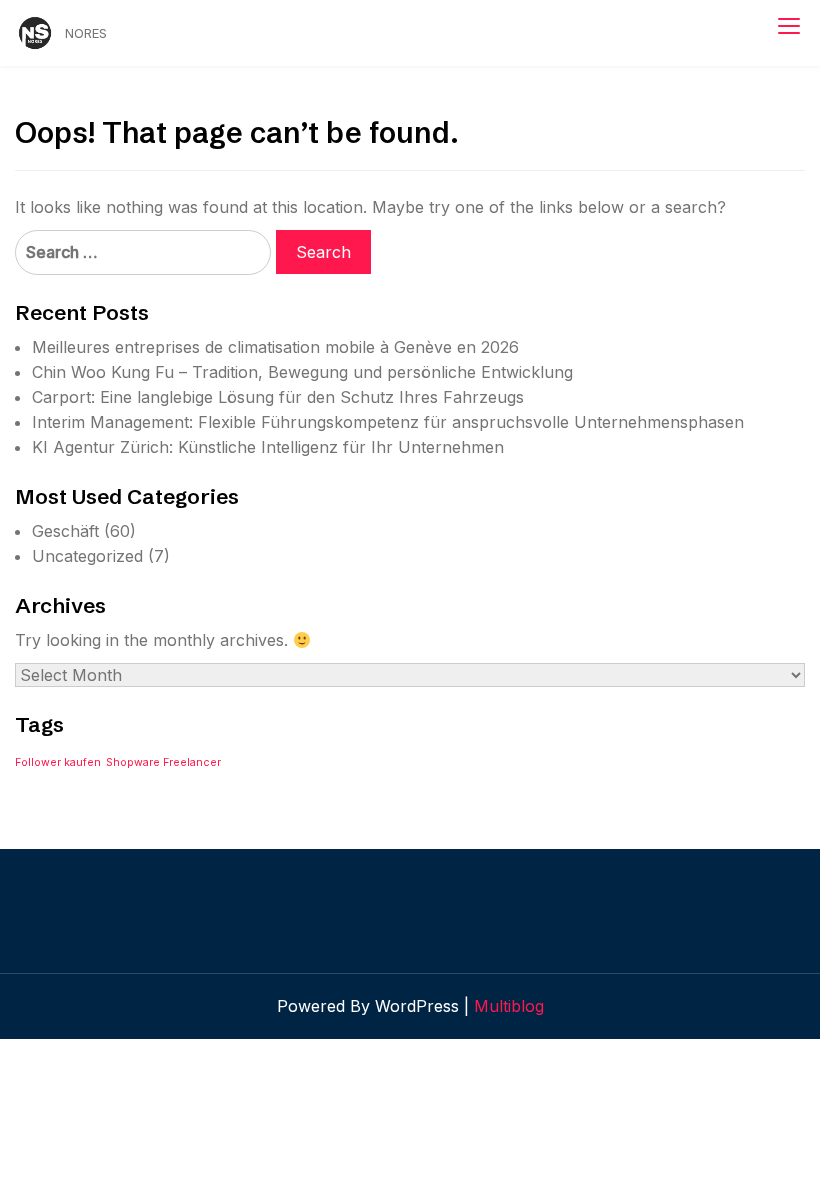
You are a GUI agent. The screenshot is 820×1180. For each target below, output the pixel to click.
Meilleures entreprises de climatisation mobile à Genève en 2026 (275, 347)
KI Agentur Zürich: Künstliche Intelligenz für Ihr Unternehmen (268, 447)
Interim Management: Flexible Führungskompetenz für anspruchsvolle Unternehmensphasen (388, 422)
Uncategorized (87, 556)
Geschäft (65, 531)
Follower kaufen (58, 762)
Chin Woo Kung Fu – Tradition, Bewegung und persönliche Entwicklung (302, 372)
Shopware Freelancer (163, 762)
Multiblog (509, 1006)
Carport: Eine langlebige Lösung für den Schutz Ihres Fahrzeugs (278, 397)
